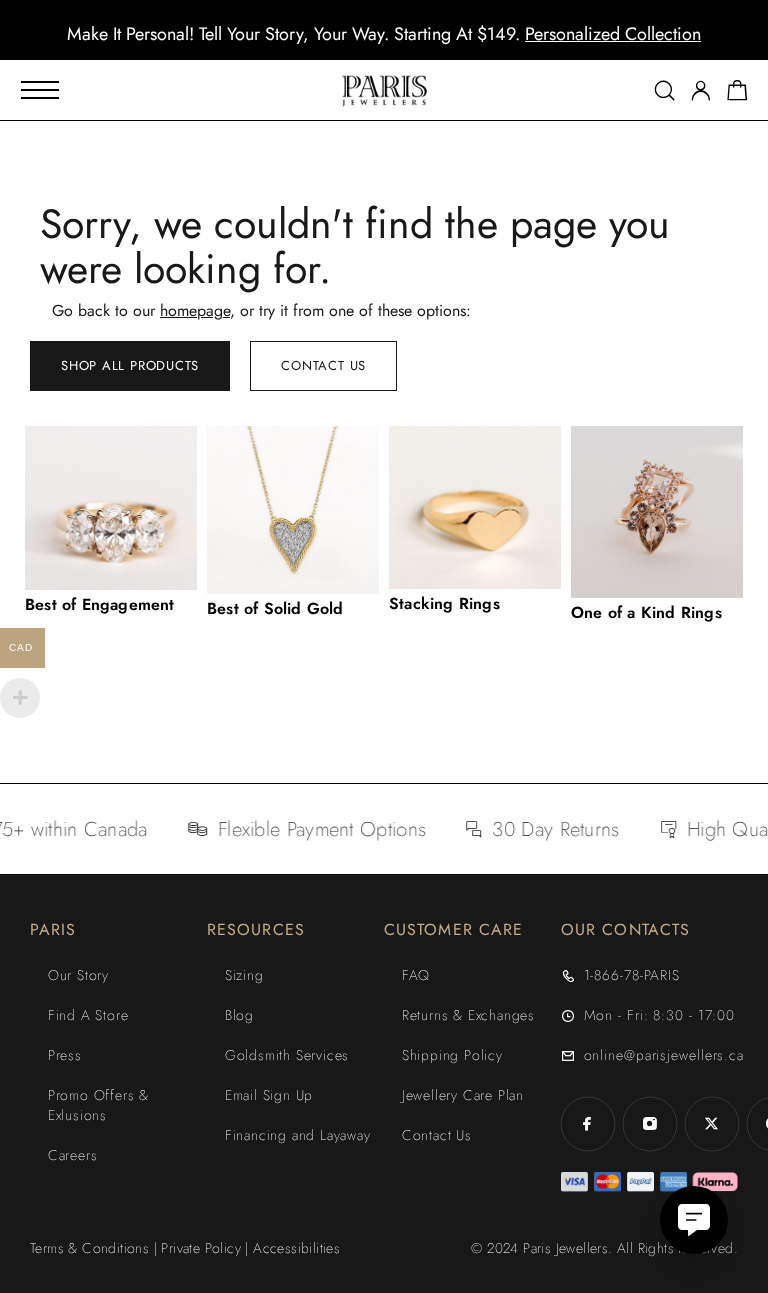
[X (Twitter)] (712, 1124)
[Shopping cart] (737, 94)
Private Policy (201, 1248)
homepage (195, 310)
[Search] (664, 90)
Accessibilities (296, 1248)
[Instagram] (650, 1124)
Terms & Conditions (89, 1248)
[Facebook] (588, 1124)
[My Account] (701, 90)
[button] (366, 45)
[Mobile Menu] (40, 90)
